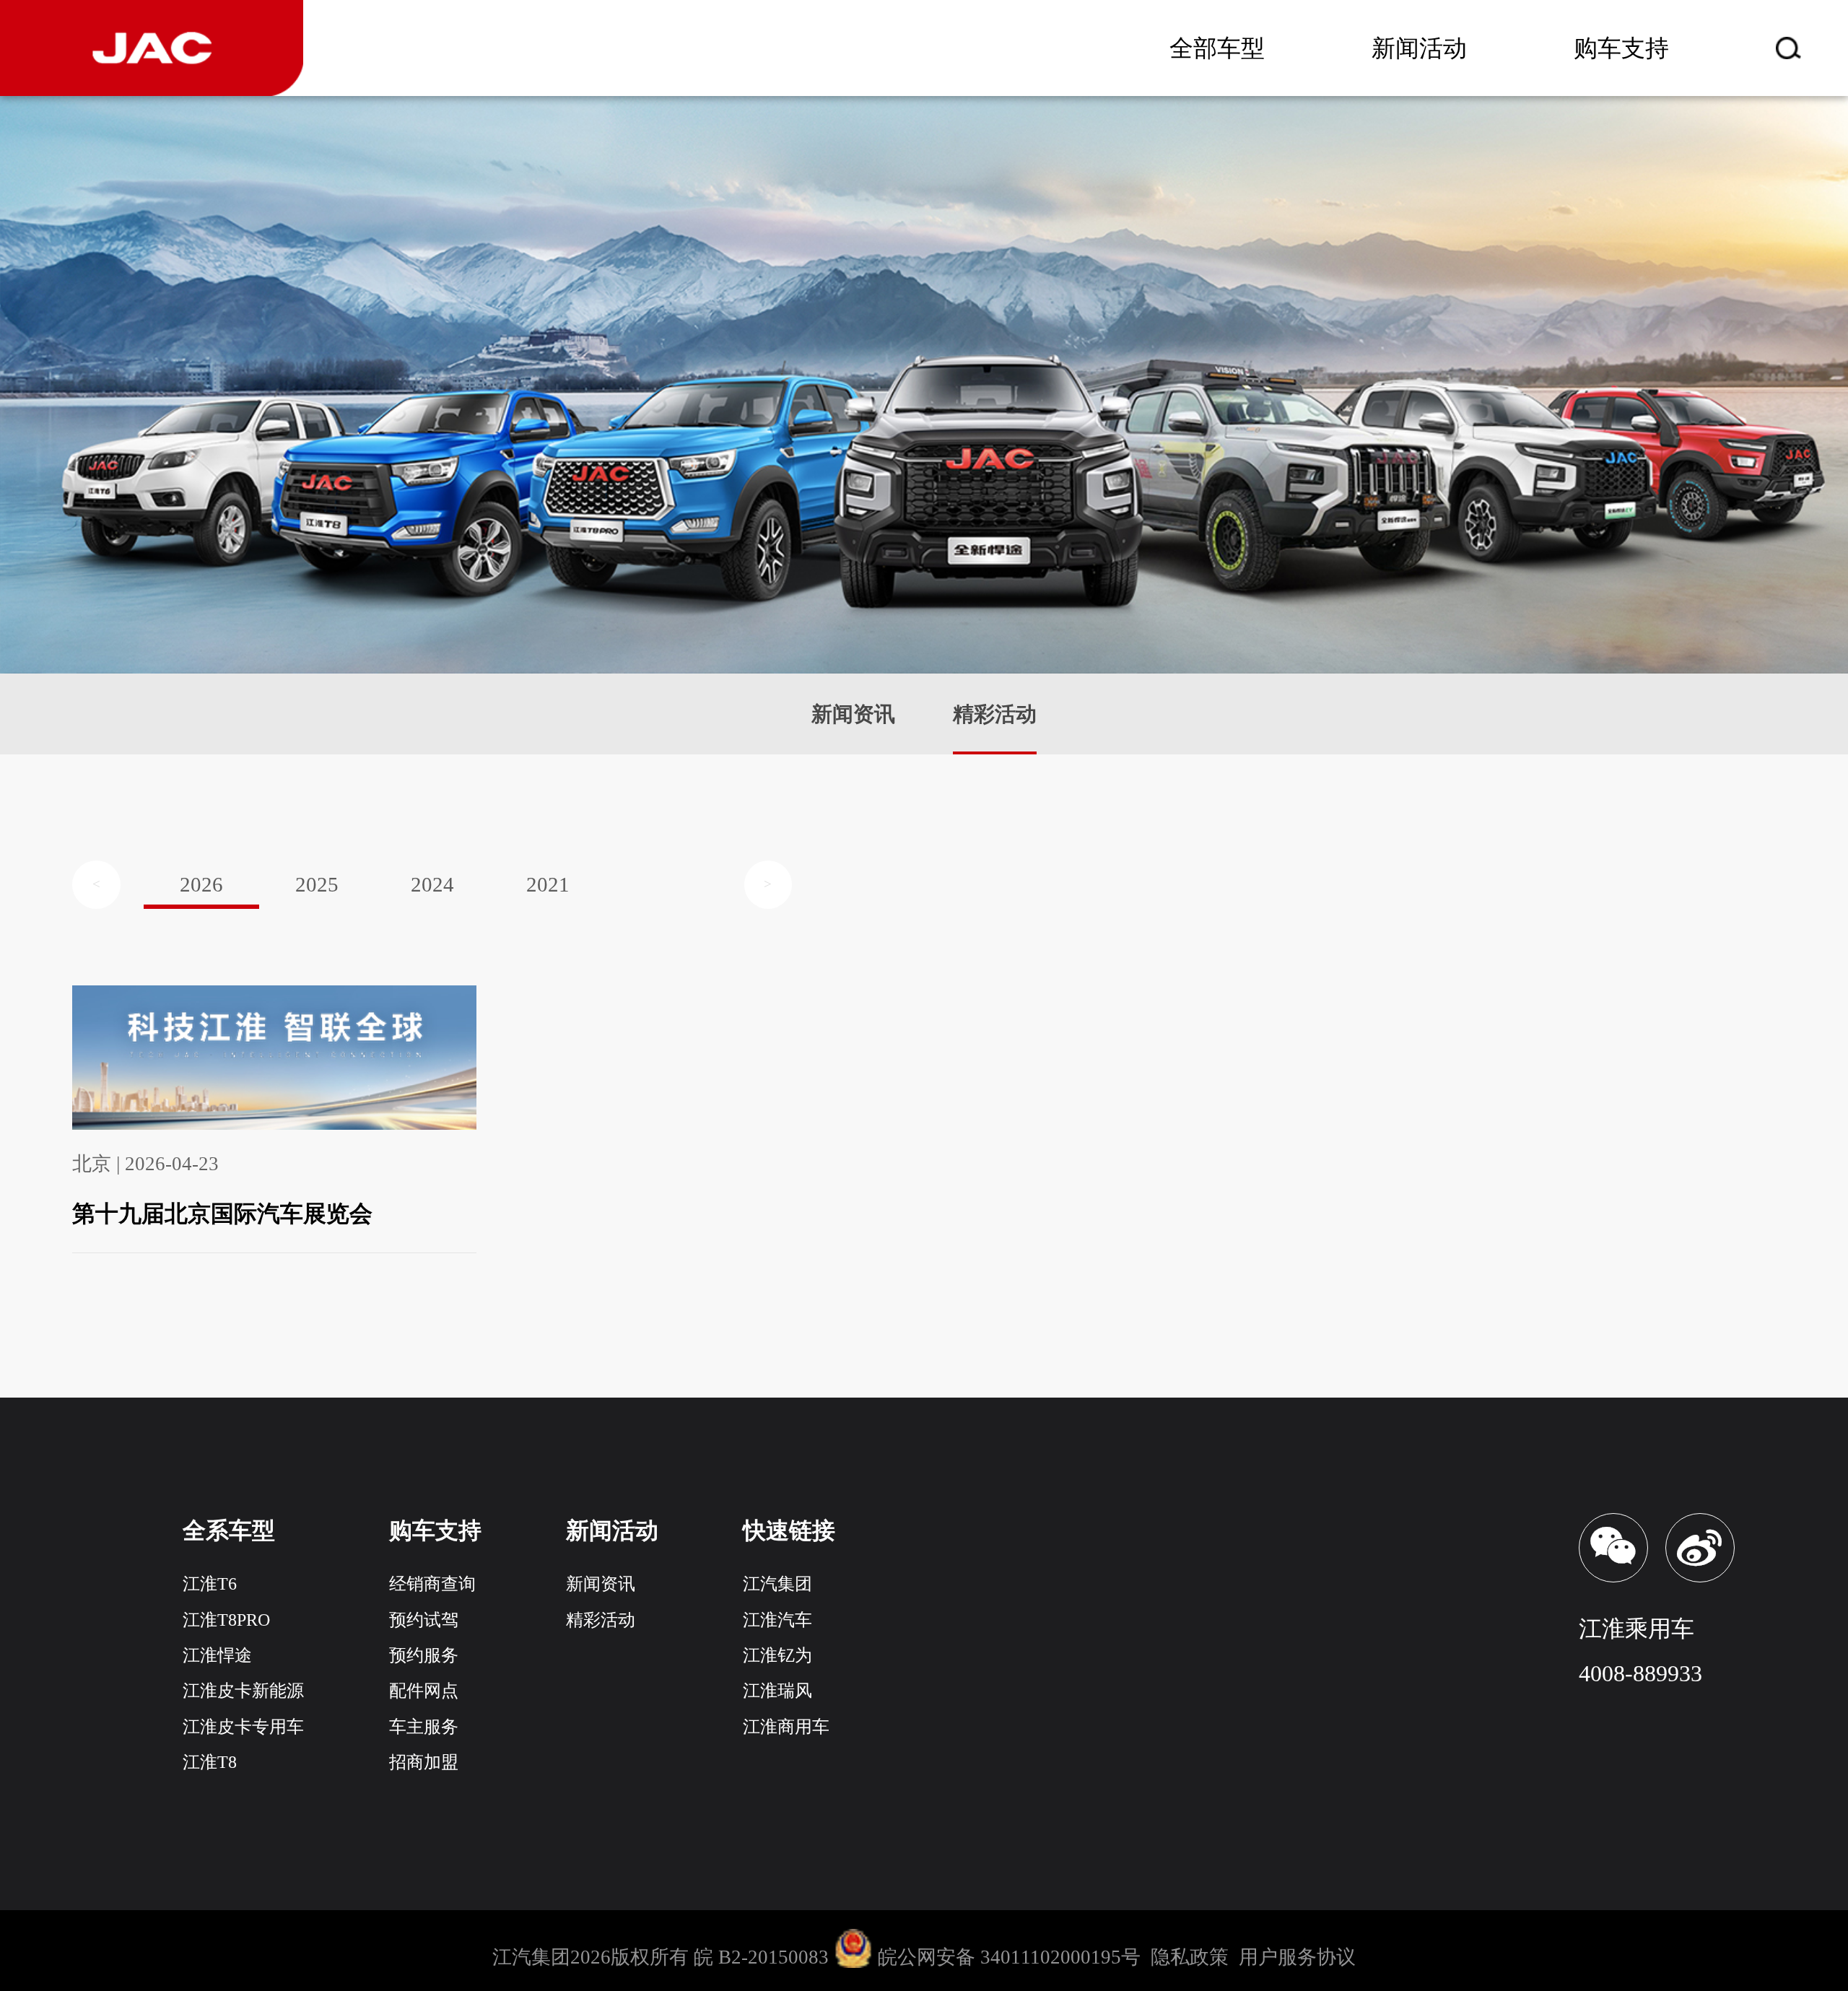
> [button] (768, 884)
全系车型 (229, 1530)
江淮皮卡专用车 (243, 1727)
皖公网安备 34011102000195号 (1009, 1958)
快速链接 (789, 1530)
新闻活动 (1419, 48)
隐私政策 (1190, 1958)
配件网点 (424, 1691)
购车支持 (1621, 48)
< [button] (96, 884)
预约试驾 (424, 1620)
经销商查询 (432, 1584)
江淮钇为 (777, 1655)
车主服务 (424, 1727)
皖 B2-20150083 (764, 1958)
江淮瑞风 (777, 1691)
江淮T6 (210, 1584)
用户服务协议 (1297, 1958)
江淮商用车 (786, 1727)
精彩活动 (995, 714)
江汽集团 (777, 1584)
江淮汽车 (777, 1620)
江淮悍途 (217, 1655)
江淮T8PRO (226, 1620)
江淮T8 (210, 1762)
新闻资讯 (853, 714)
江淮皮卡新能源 (243, 1691)
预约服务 (424, 1655)
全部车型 (1217, 48)
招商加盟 (424, 1762)
